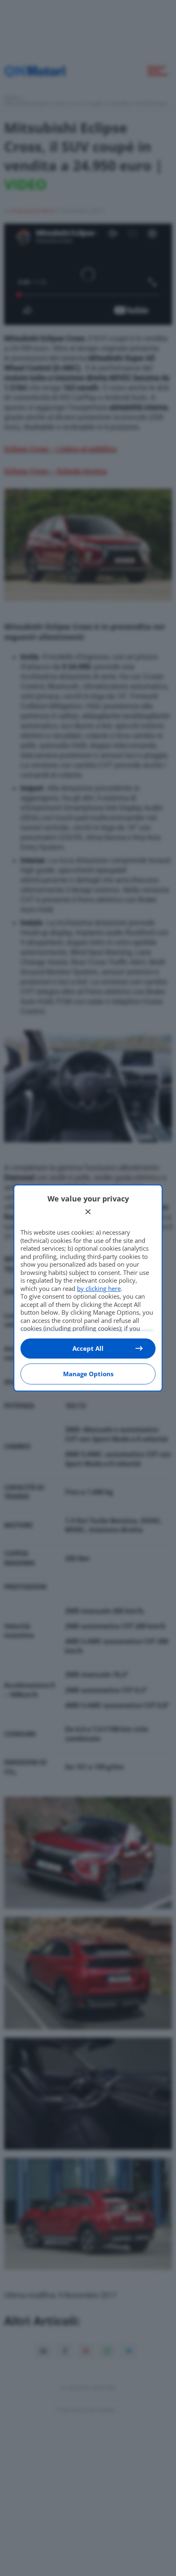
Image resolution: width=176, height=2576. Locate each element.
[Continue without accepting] (88, 1212)
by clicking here (99, 1288)
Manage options (88, 1374)
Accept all (88, 1348)
